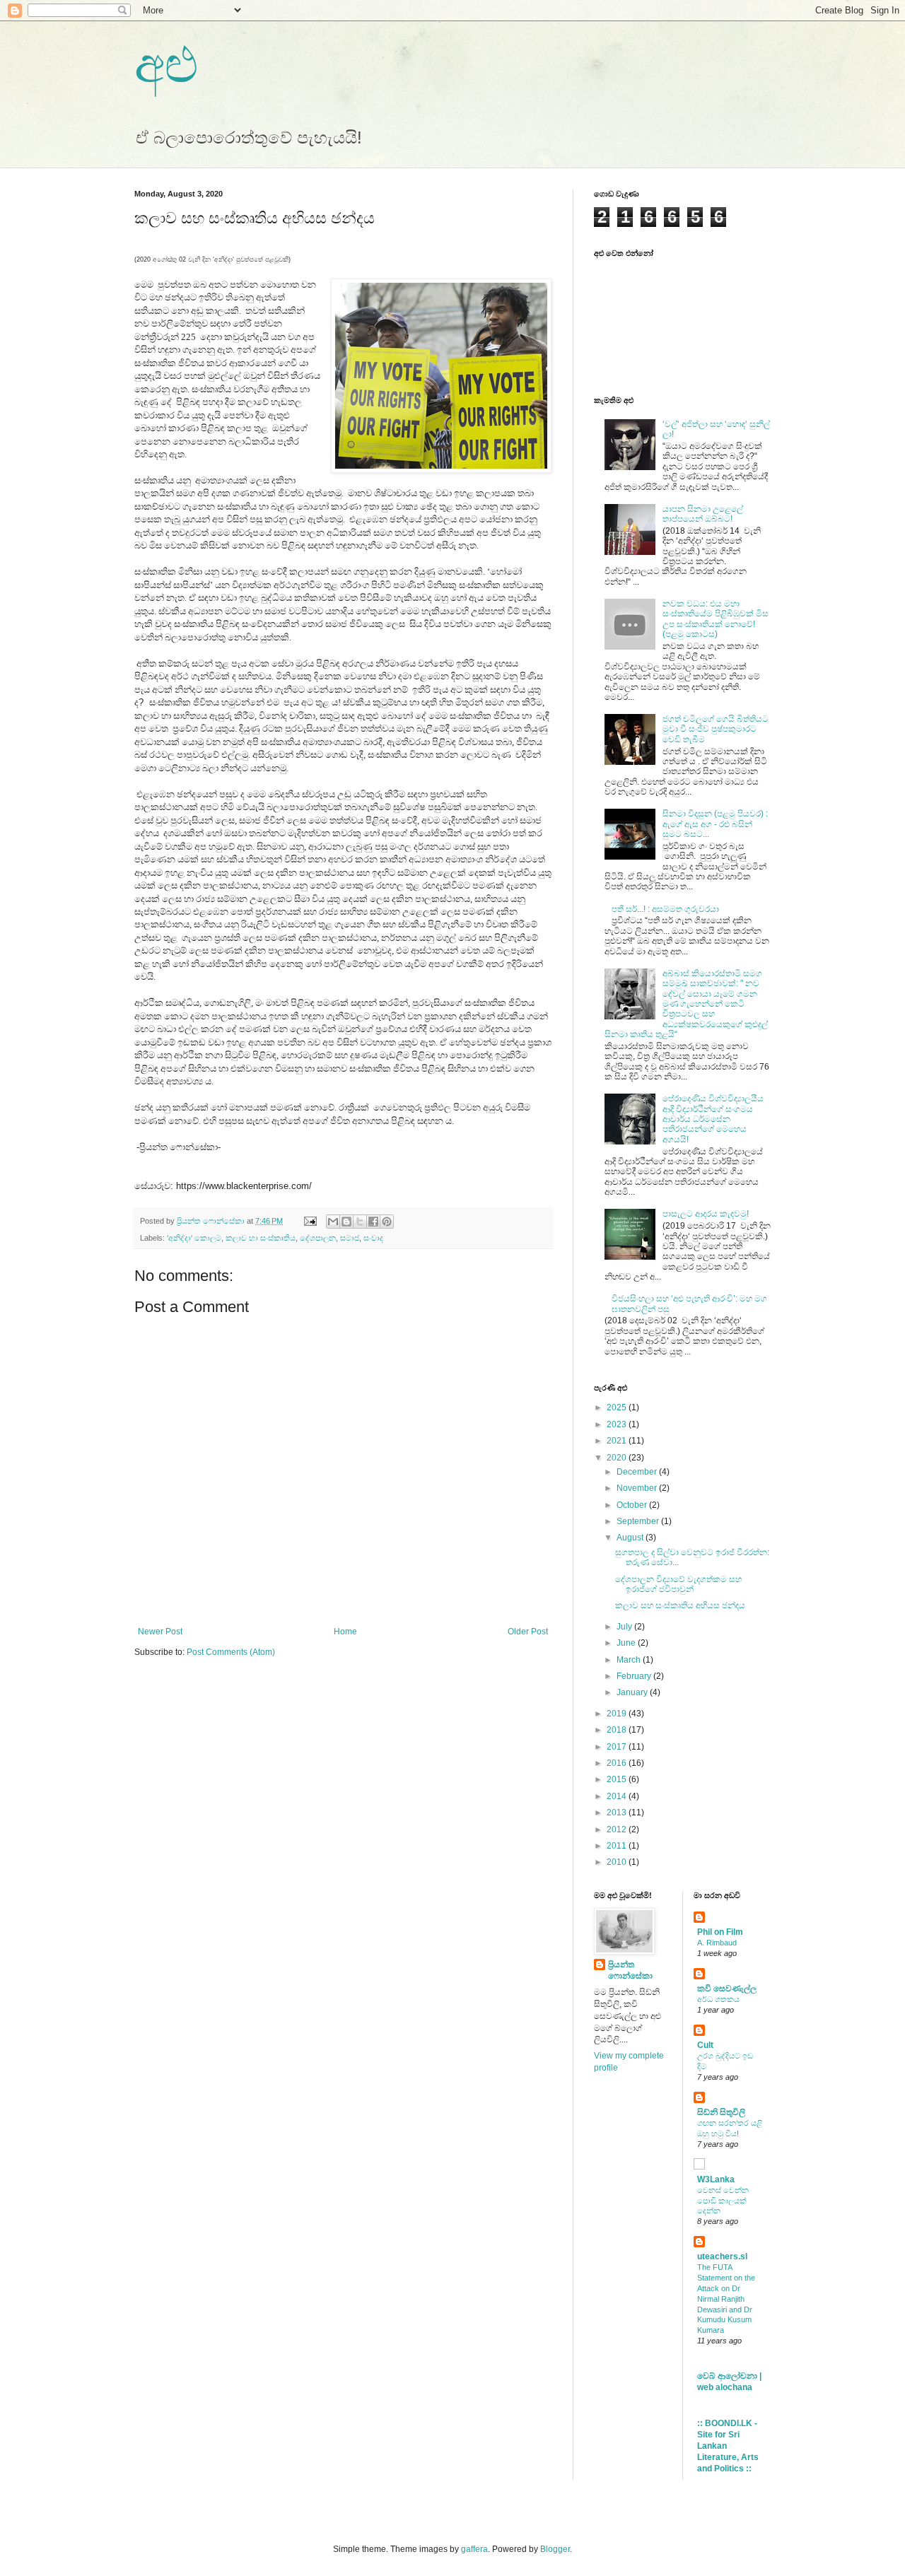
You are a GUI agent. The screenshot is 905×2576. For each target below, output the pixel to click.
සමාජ (350, 1238)
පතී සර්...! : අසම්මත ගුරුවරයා (665, 909)
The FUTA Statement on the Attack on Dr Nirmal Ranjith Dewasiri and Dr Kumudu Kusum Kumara (726, 2299)
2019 (618, 1714)
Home (345, 1632)
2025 (618, 1407)
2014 (618, 1796)
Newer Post (160, 1632)
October (633, 1505)
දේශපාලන (318, 1238)
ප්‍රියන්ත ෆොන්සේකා (630, 1971)
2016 (618, 1763)
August (631, 1538)
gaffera (474, 2549)
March (630, 1660)
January (633, 1692)
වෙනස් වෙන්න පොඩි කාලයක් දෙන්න (723, 2201)
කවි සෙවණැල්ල (727, 1989)
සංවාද (373, 1238)
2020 (618, 1458)
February (635, 1676)
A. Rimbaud (717, 1943)
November (638, 1488)
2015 (618, 1779)
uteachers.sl (722, 2256)
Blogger (555, 2549)
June (627, 1643)
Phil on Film (720, 1932)
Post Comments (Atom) (231, 1652)
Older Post (528, 1632)
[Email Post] (310, 1221)
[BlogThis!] (346, 1222)
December (638, 1472)
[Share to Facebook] (373, 1222)
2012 (618, 1829)
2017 (618, 1747)
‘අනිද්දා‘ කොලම (194, 1238)
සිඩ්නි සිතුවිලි (721, 2112)
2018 (618, 1730)
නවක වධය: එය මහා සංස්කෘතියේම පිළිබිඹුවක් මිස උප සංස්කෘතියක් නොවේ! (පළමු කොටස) (716, 619)
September (639, 1521)
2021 (618, 1441)
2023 (618, 1424)
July (625, 1627)
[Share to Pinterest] (387, 1222)
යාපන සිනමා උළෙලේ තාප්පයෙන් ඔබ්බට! (703, 514)
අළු (166, 65)
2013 (618, 1813)
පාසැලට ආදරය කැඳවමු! (706, 1214)
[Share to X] (360, 1222)
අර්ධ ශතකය (718, 1999)
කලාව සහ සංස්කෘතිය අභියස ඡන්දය (680, 1605)
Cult (705, 2045)
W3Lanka (716, 2179)
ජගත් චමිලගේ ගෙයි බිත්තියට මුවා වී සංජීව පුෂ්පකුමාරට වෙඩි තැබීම (716, 729)
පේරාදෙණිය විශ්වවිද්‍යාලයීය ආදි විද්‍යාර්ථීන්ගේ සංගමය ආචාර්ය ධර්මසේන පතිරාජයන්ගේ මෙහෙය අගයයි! (713, 1119)
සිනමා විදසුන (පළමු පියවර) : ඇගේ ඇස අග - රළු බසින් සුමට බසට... (715, 824)
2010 (618, 1862)
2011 (618, 1846)
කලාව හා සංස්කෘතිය (261, 1238)
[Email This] (333, 1222)
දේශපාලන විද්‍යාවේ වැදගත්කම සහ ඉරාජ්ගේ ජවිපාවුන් (678, 1584)
